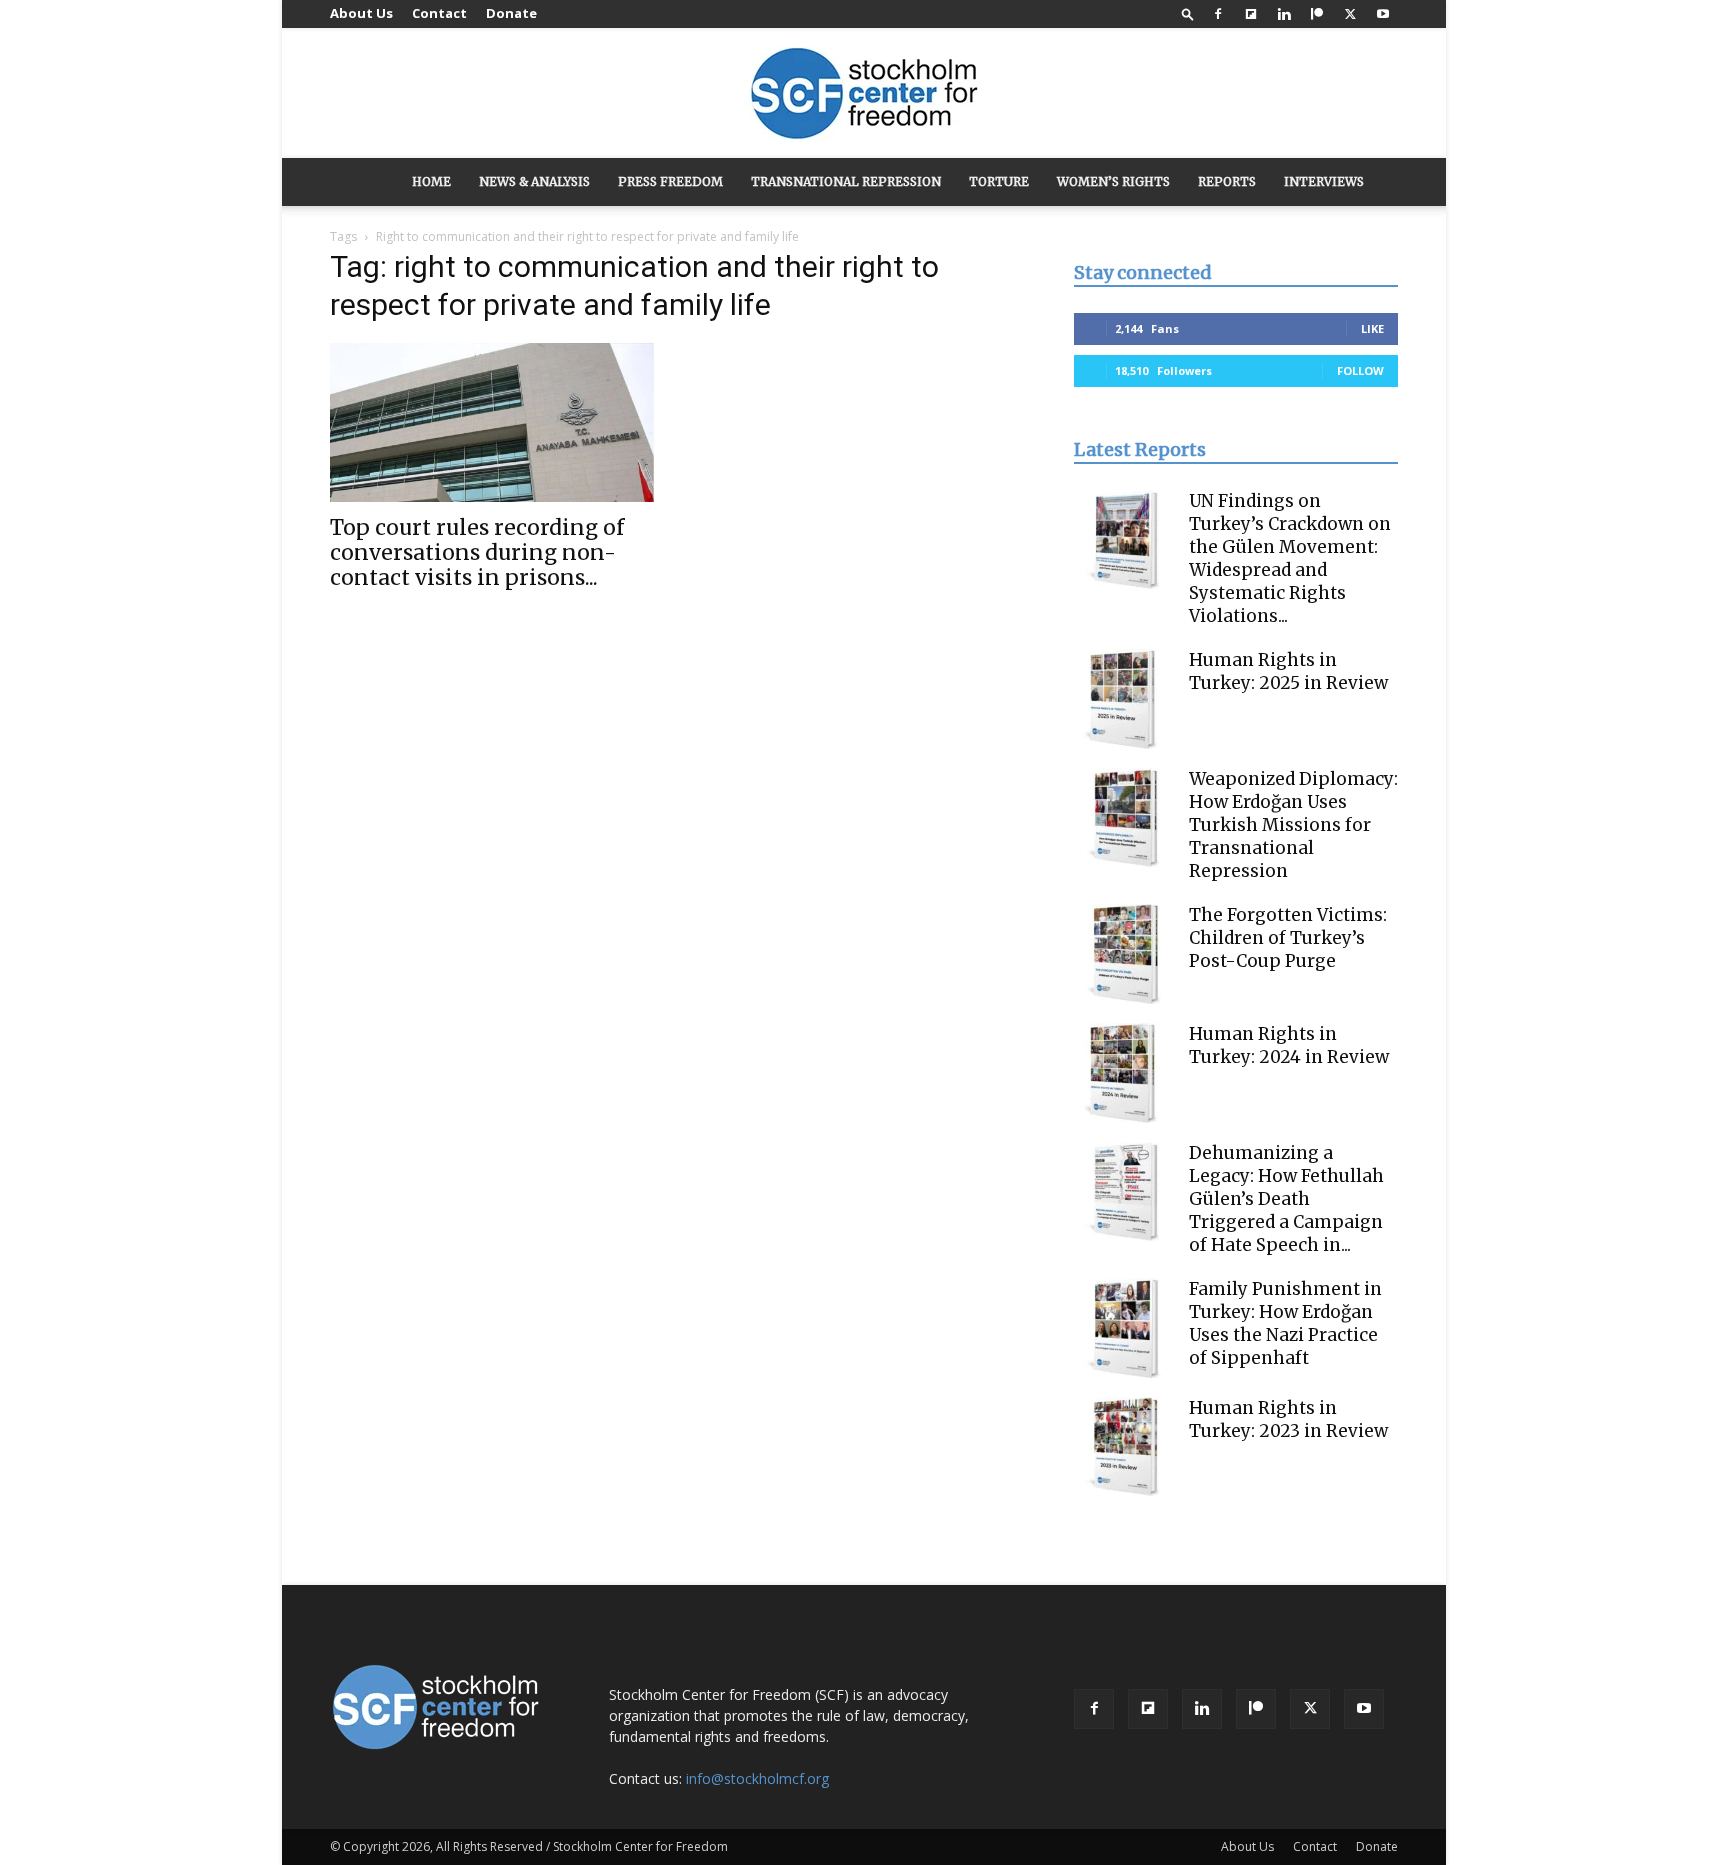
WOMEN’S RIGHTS (1113, 181)
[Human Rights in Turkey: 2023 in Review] (1124, 1447)
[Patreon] (1317, 14)
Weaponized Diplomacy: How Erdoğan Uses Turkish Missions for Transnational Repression (1293, 825)
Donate (511, 13)
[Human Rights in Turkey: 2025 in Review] (1124, 699)
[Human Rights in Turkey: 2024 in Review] (1124, 1073)
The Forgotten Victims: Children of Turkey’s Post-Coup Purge (1288, 938)
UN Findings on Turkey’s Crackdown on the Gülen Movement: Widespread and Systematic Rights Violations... (1290, 558)
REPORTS (1227, 181)
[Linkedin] (1284, 14)
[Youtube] (1383, 14)
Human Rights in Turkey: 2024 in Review (1289, 1045)
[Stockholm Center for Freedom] (864, 94)
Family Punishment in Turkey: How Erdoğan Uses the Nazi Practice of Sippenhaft (1285, 1323)
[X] (1350, 14)
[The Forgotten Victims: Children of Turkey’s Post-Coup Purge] (1124, 954)
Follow (1360, 370)
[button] (1188, 13)
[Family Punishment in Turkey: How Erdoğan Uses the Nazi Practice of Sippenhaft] (1124, 1328)
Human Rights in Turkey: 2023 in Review (1288, 1419)
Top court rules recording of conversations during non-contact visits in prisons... (477, 552)
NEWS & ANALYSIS (534, 181)
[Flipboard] (1251, 14)
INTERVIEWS (1324, 181)
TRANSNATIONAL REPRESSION (846, 181)
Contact (439, 13)
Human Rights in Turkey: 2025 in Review (1288, 671)
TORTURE (999, 181)
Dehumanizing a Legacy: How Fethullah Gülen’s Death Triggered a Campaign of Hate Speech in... (1286, 1199)
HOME (431, 181)
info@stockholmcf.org (757, 1778)
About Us (361, 13)
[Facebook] (1218, 14)
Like (1372, 328)
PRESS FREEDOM (670, 181)
